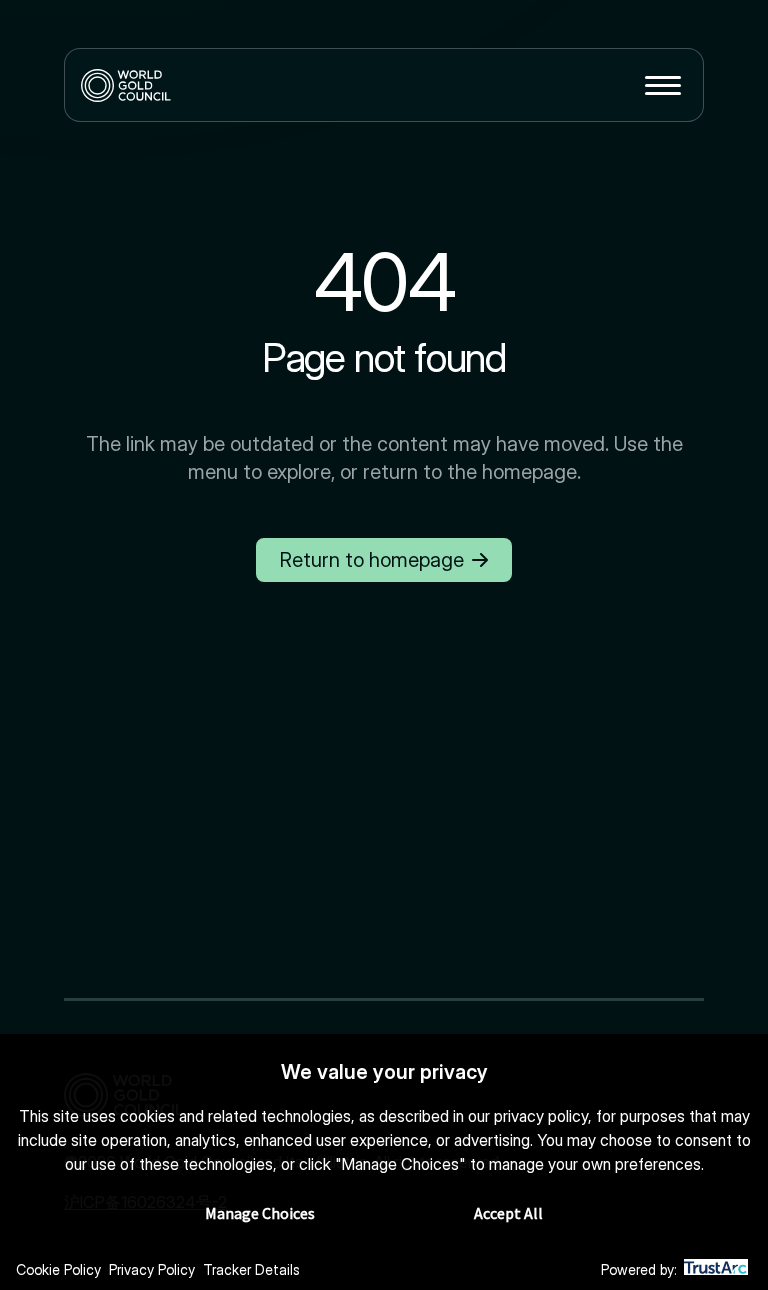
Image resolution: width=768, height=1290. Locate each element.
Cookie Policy (58, 1269)
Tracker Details (251, 1269)
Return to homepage (372, 560)
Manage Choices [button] (260, 1213)
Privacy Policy (152, 1269)
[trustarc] (716, 1270)
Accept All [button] (508, 1213)
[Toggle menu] (663, 85)
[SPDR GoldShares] (126, 85)
